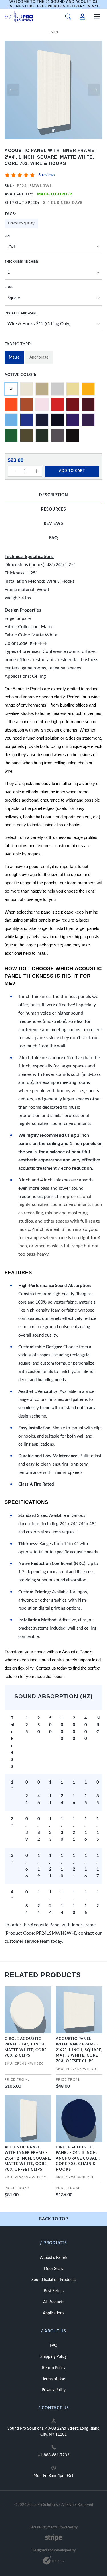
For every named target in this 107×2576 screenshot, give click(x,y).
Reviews (53, 524)
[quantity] (13, 471)
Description (53, 495)
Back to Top (54, 2219)
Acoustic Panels (54, 2258)
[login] (82, 17)
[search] (68, 17)
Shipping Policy (53, 2357)
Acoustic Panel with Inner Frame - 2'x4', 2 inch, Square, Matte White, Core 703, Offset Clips (28, 2159)
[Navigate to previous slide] (13, 90)
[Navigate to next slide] (94, 90)
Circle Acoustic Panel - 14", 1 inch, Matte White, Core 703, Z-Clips (26, 2047)
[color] (27, 389)
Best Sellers (54, 2291)
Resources (53, 509)
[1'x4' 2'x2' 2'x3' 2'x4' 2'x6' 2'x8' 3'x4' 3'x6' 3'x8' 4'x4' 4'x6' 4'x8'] (53, 247)
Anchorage (39, 357)
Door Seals (53, 2269)
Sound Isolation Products (53, 2280)
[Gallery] (53, 90)
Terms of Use (54, 2379)
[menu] (97, 17)
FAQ (53, 538)
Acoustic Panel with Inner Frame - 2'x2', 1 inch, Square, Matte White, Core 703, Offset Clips (79, 2050)
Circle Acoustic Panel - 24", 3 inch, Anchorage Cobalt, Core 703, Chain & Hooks (78, 2159)
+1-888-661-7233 (53, 2455)
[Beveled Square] (53, 298)
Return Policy (54, 2368)
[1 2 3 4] (53, 273)
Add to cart (72, 471)
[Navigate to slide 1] (54, 131)
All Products (54, 2302)
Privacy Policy (54, 2390)
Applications (53, 2313)
